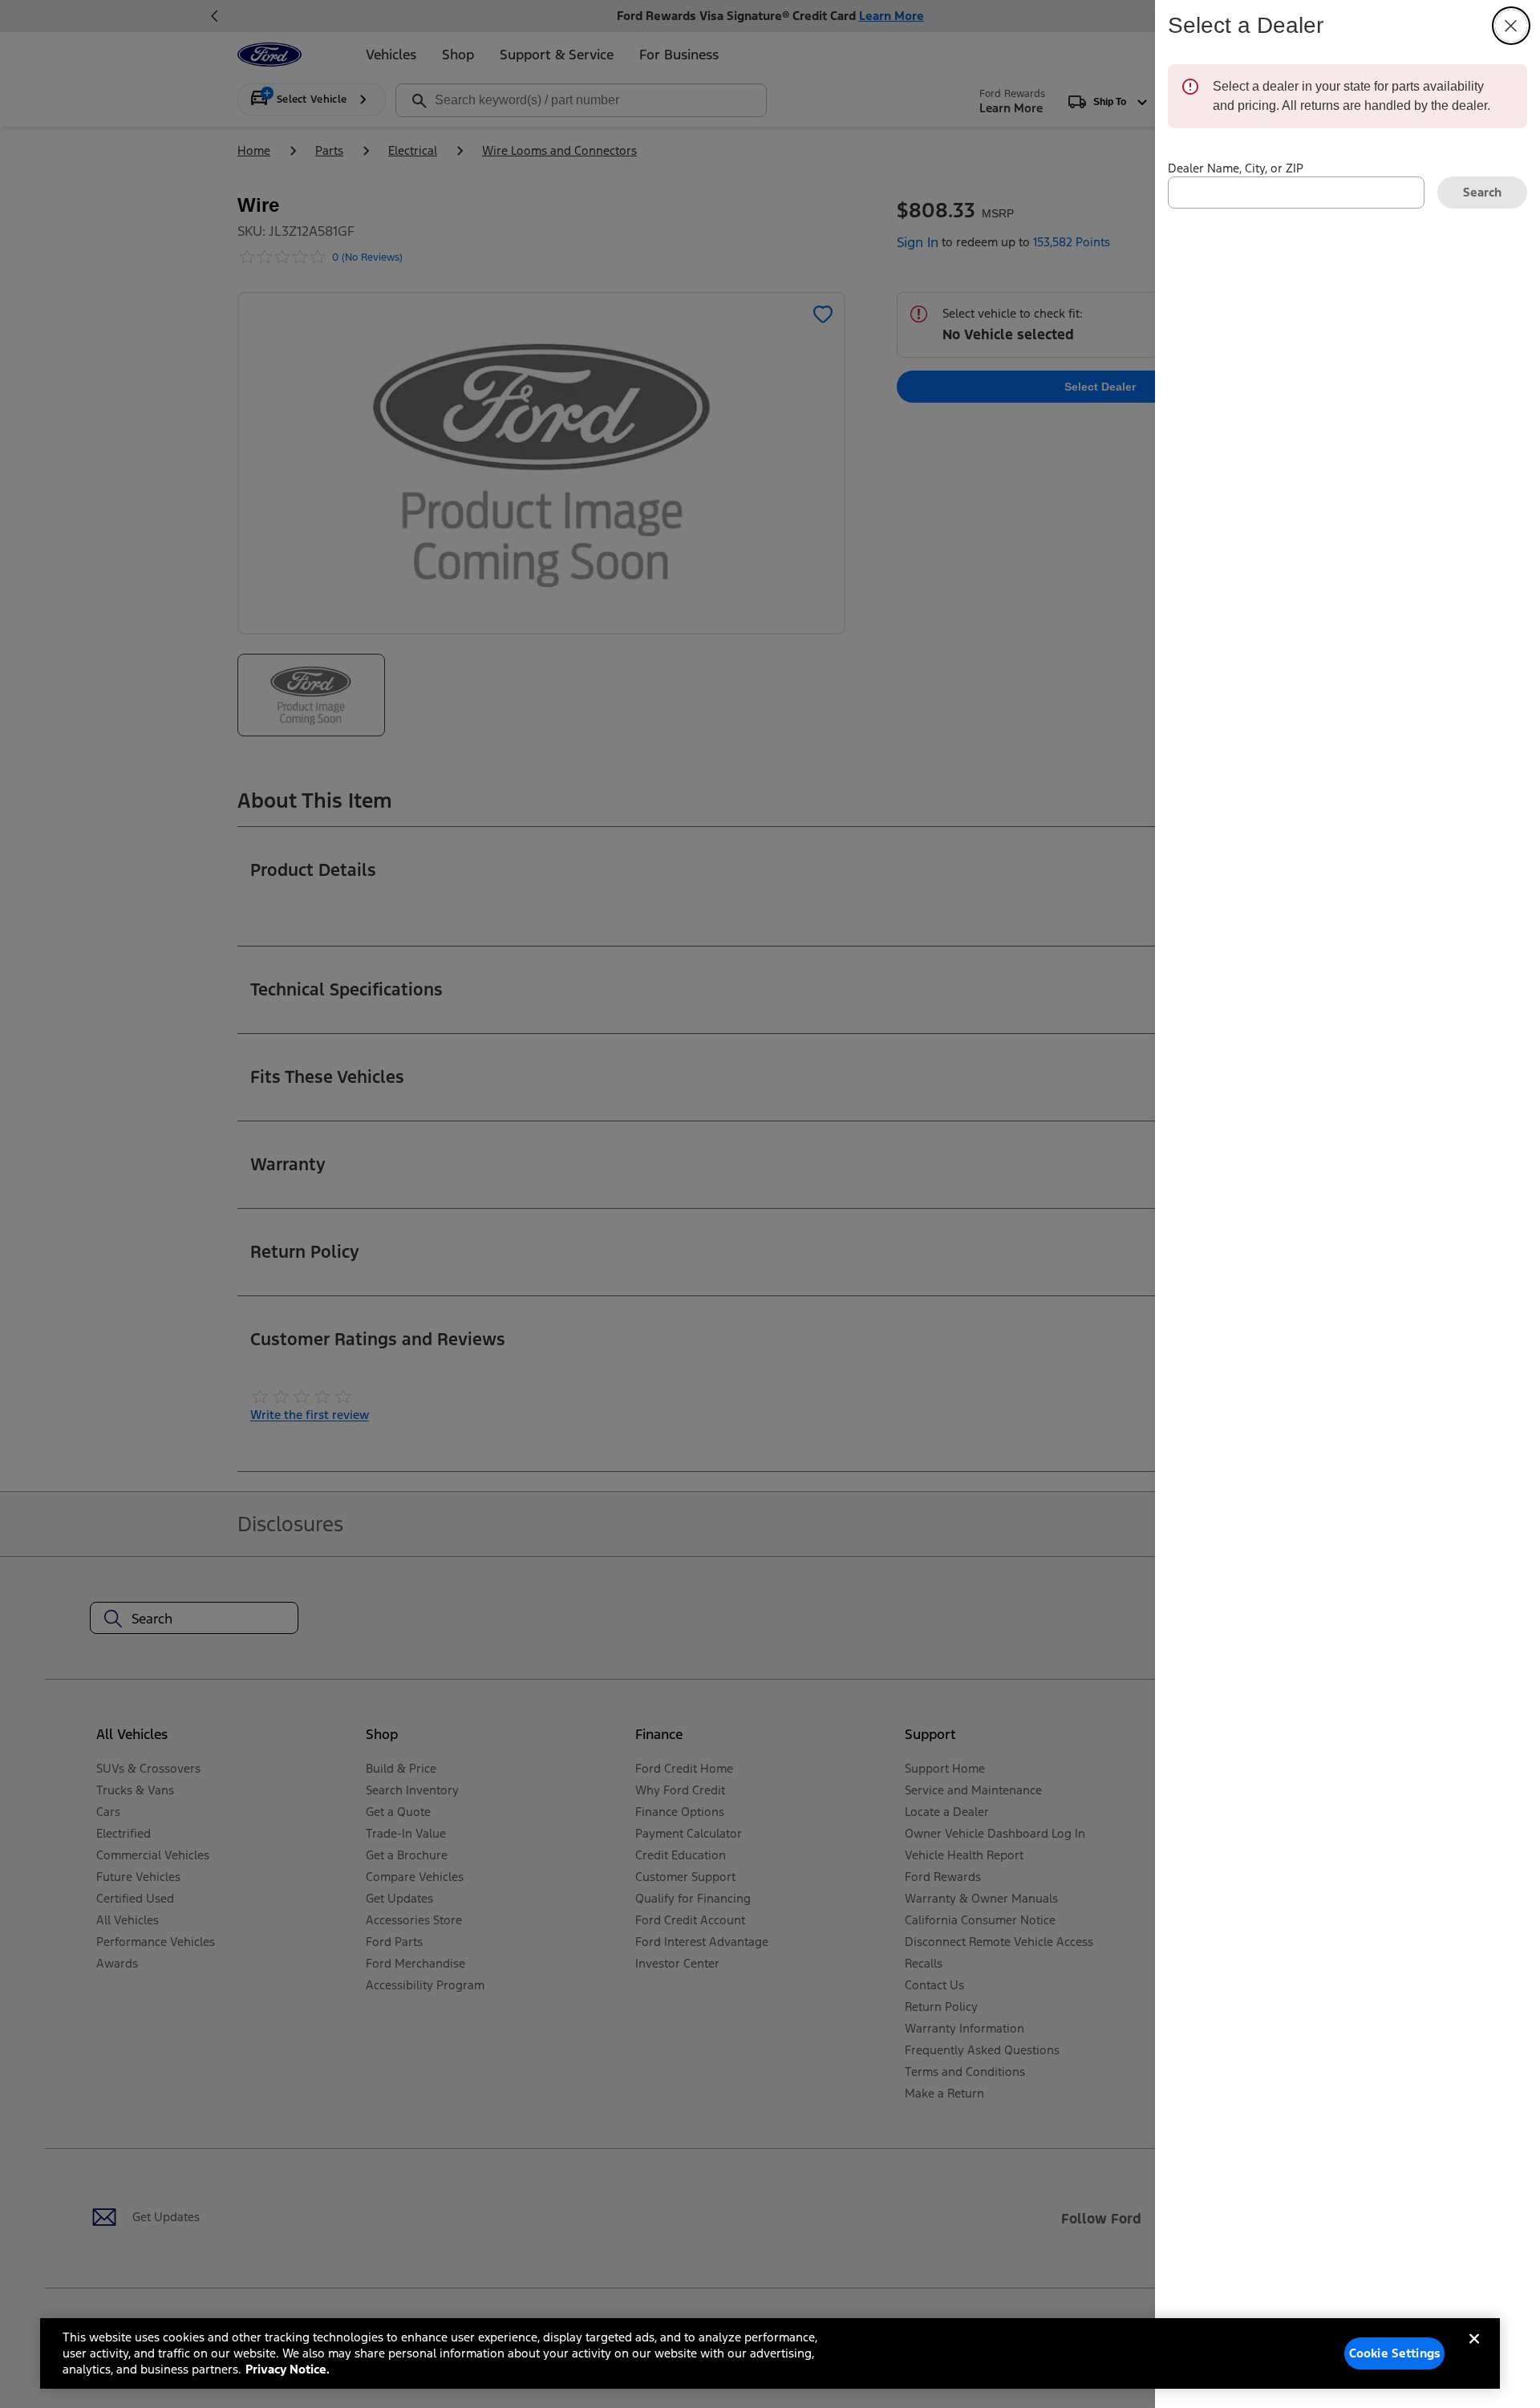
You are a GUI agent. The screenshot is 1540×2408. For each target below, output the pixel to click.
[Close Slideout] (1511, 26)
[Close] (1474, 2352)
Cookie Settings (1395, 2353)
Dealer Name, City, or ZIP (1236, 168)
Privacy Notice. (288, 2369)
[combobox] (1296, 193)
